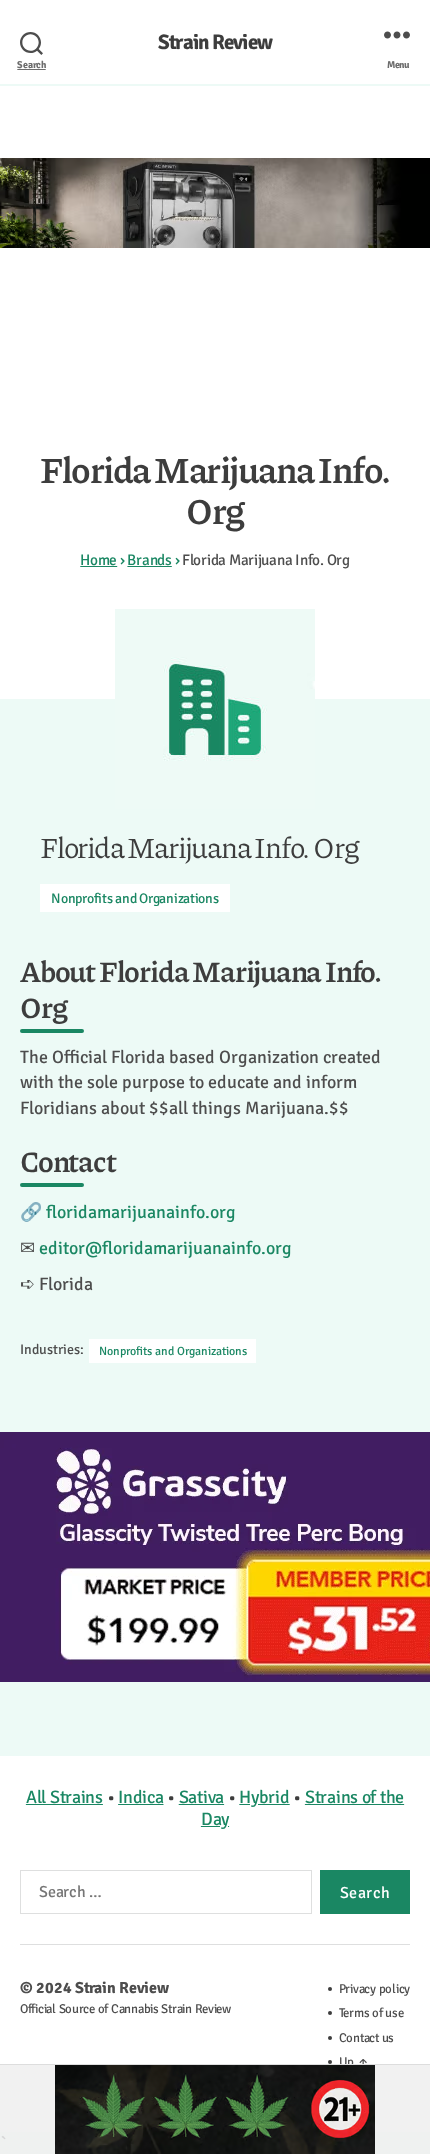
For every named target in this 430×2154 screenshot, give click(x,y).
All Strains (64, 1797)
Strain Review (215, 42)
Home (98, 560)
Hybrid (264, 1797)
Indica (140, 1797)
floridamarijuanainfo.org (141, 1212)
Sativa (201, 1797)
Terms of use (371, 2013)
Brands (149, 560)
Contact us (366, 2038)
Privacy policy (374, 1989)
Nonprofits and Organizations (134, 898)
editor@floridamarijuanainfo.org (165, 1248)
